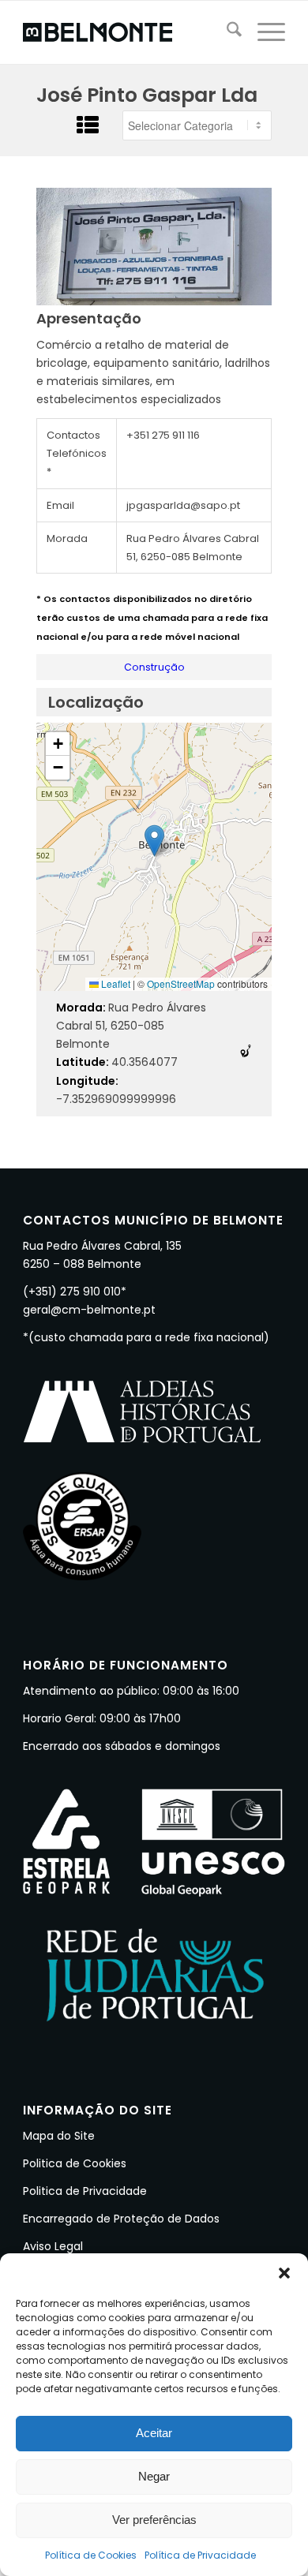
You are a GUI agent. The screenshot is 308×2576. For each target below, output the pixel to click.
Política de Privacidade (200, 2555)
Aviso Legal (53, 2246)
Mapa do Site (59, 2136)
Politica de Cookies (75, 2163)
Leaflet (115, 983)
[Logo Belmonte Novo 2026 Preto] (128, 32)
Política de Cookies (91, 2555)
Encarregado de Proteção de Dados (121, 2219)
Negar (154, 2476)
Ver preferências (154, 2520)
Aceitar (154, 2433)
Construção (154, 667)
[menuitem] (226, 32)
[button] (284, 2273)
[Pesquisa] (226, 32)
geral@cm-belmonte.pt (89, 1310)
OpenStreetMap (181, 983)
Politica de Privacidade (85, 2191)
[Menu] (263, 32)
